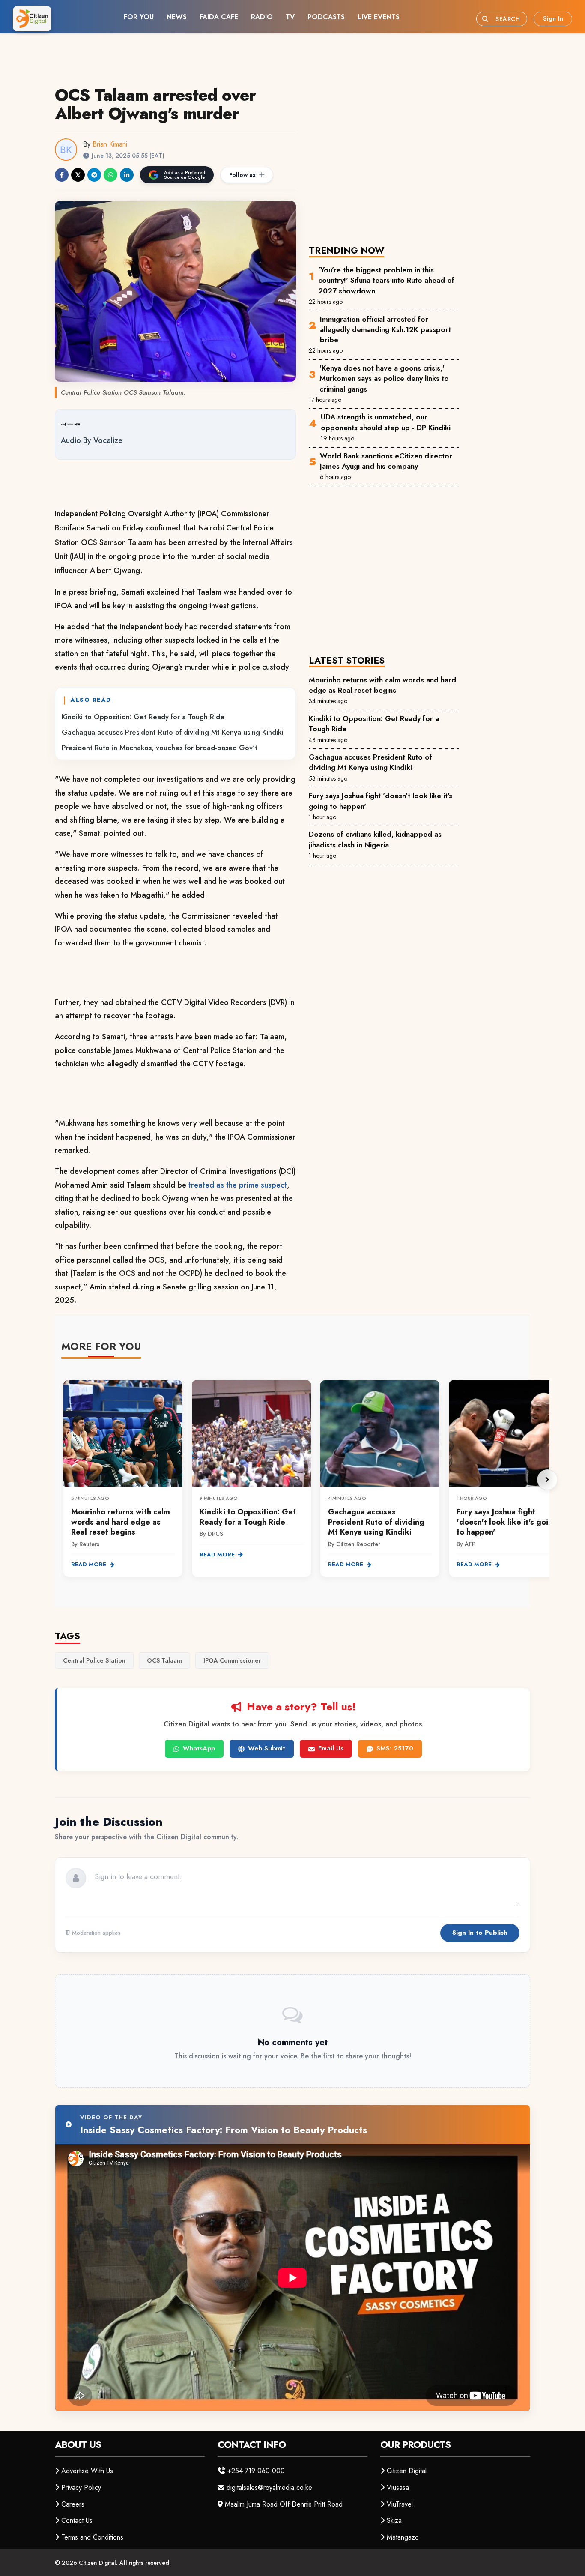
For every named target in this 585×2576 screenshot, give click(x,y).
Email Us (331, 1748)
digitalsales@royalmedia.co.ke (269, 2488)
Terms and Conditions (92, 2537)
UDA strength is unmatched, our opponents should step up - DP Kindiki (386, 422)
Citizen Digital (407, 2471)
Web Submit (267, 1748)
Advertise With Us (87, 2471)
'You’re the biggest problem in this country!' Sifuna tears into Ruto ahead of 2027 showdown (386, 280)
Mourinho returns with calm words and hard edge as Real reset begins (382, 685)
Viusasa (398, 2488)
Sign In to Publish (480, 1933)
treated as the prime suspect (238, 1185)
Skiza (394, 2521)
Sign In (553, 18)
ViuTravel (400, 2504)
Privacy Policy (81, 2488)
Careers (73, 2504)
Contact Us (77, 2521)
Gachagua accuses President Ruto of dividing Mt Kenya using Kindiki (172, 732)
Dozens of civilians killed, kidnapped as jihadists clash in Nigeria (375, 839)
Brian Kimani (110, 144)
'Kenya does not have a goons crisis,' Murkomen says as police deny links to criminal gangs (384, 378)
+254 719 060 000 (256, 2471)
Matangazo (403, 2537)
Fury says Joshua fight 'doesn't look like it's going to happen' (381, 801)
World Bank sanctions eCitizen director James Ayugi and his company (386, 461)
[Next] (547, 1480)
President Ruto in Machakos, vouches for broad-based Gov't (160, 748)
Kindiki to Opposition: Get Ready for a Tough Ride (143, 717)
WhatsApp (199, 1748)
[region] (305, 1480)
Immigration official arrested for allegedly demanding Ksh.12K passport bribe (385, 330)
